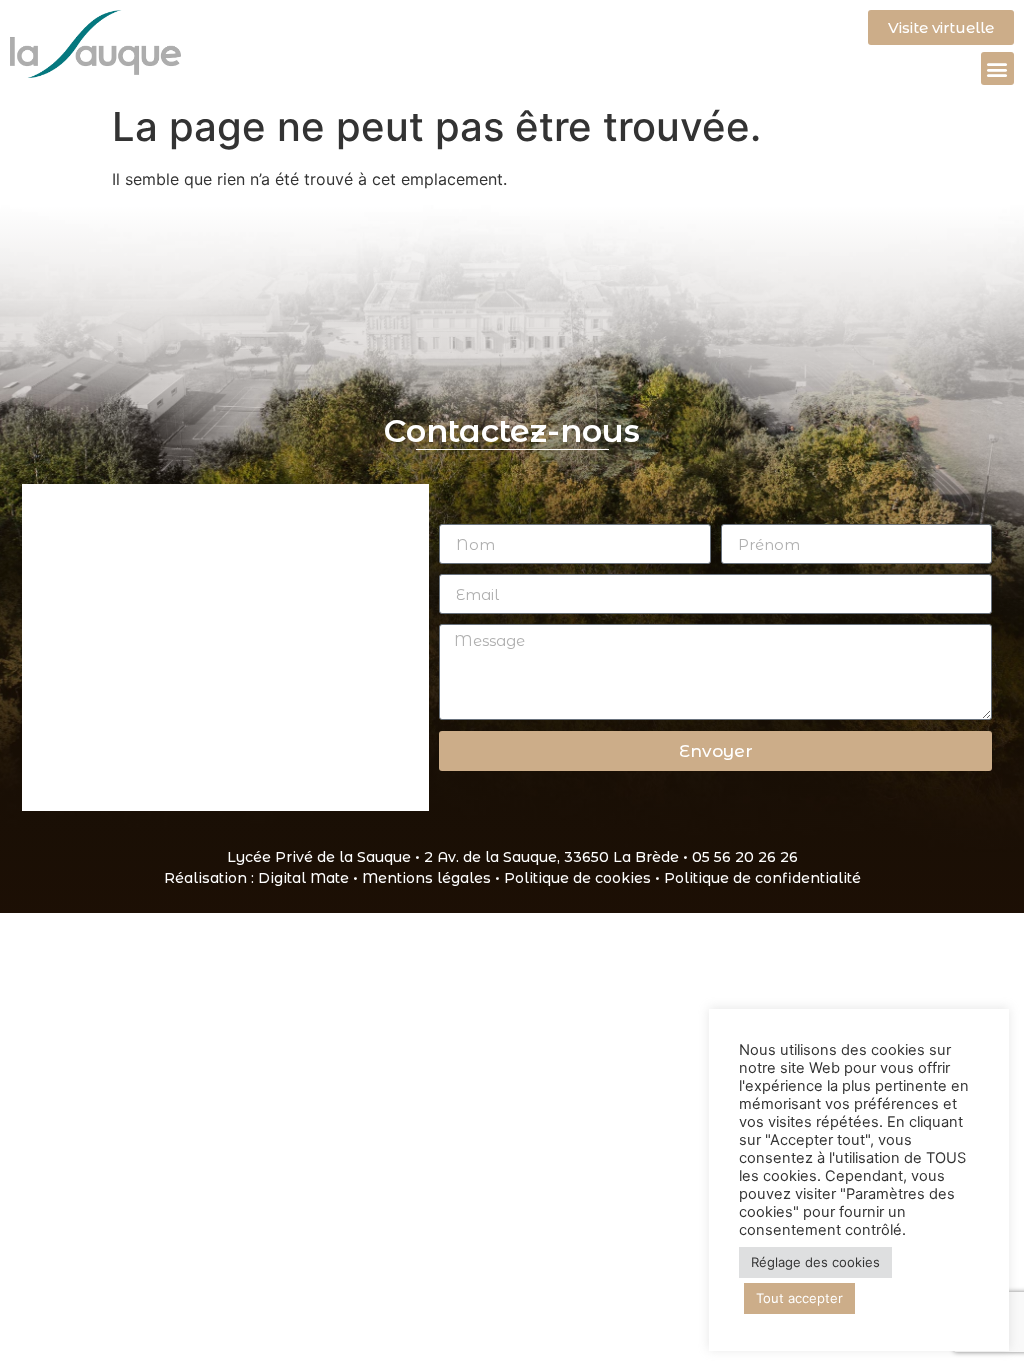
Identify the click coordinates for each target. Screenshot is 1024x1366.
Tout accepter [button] (799, 1298)
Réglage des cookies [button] (815, 1262)
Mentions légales (426, 878)
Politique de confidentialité (762, 878)
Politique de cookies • (584, 878)
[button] (997, 68)
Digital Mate (303, 878)
